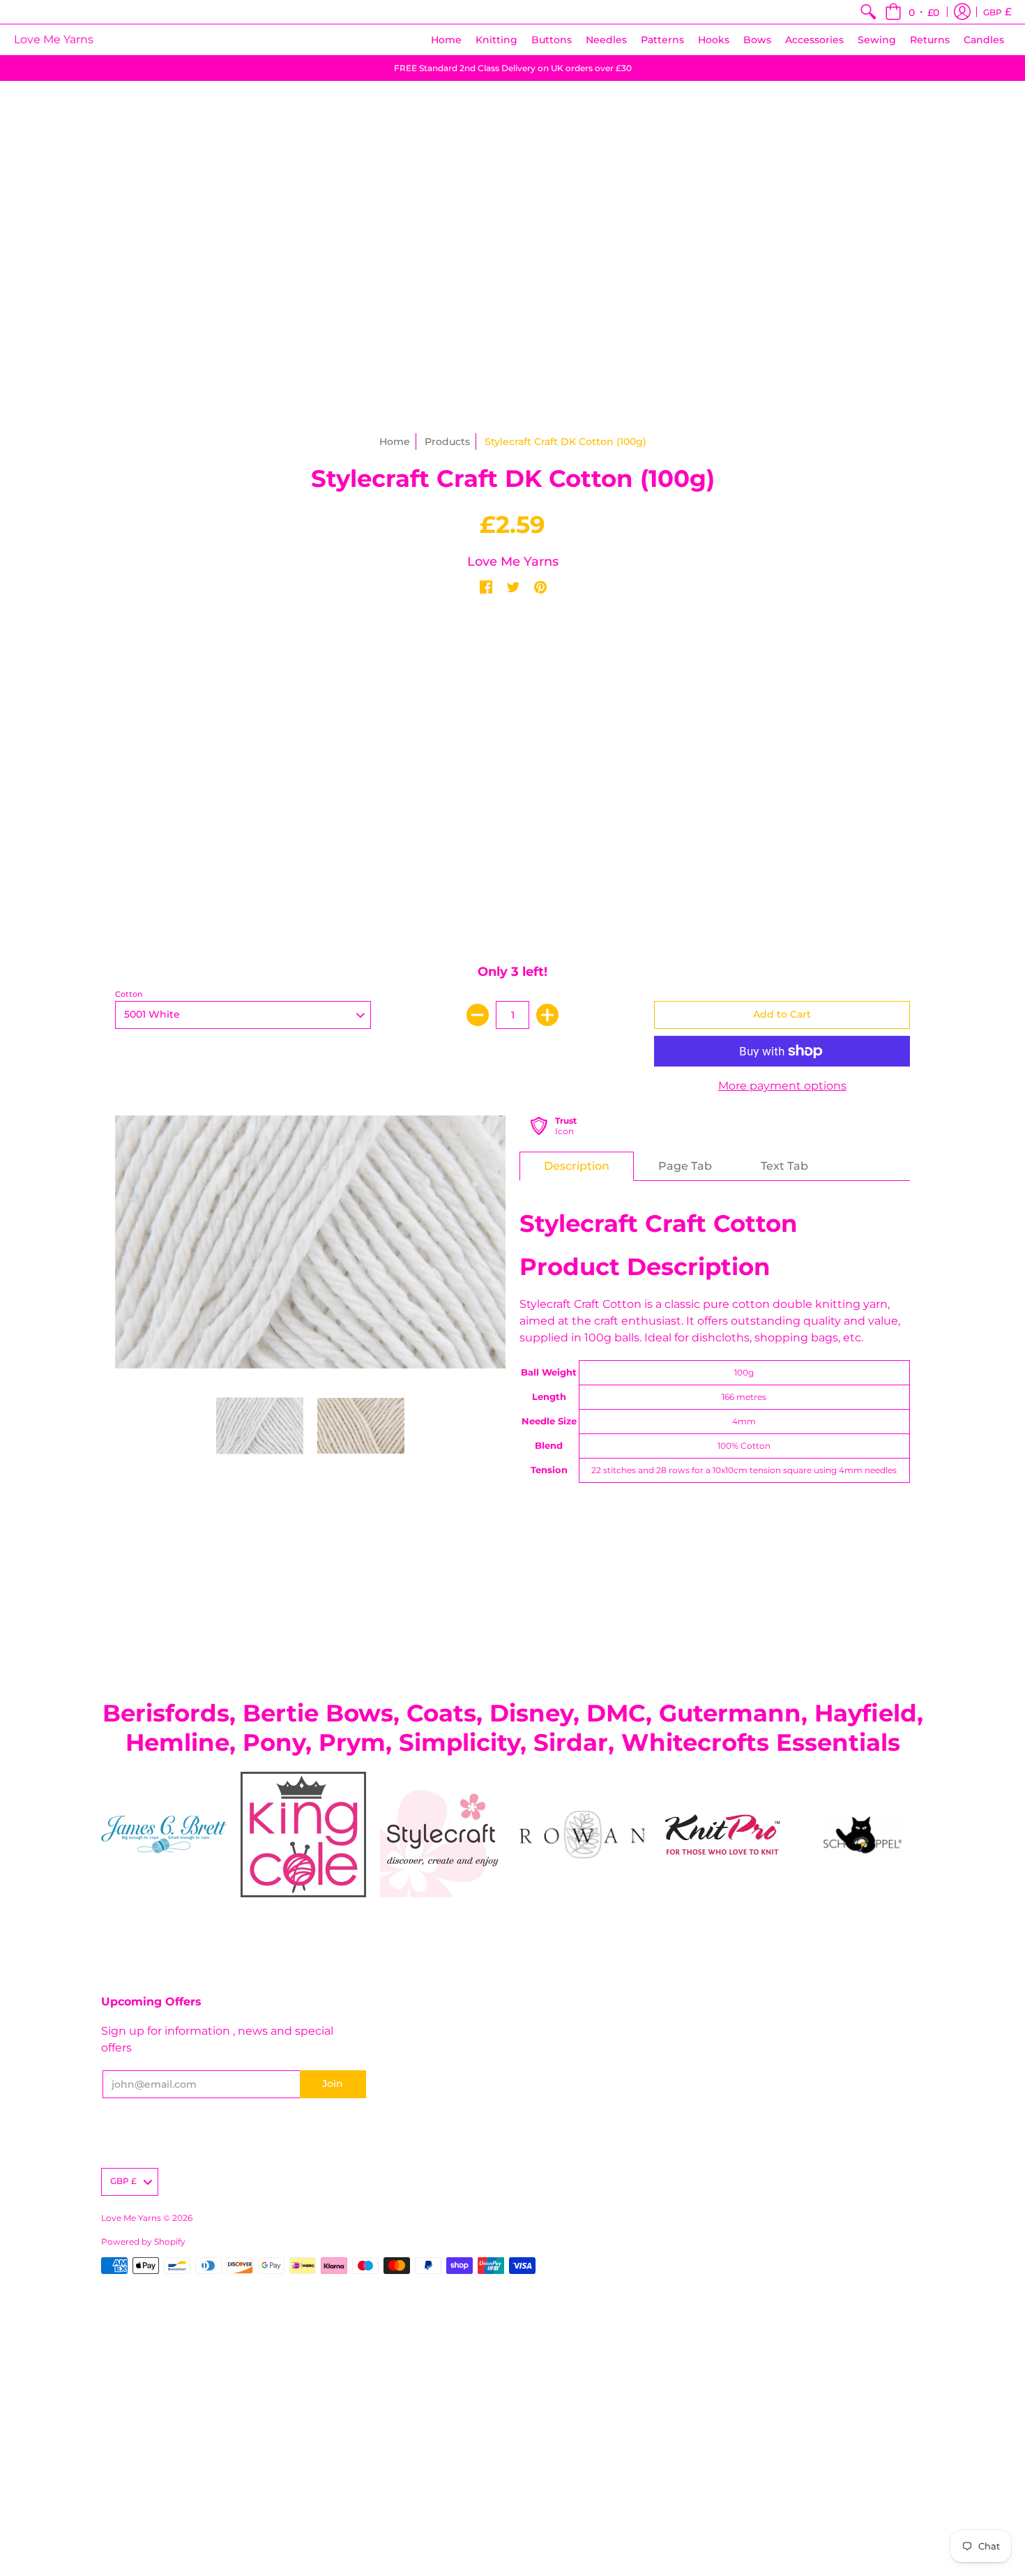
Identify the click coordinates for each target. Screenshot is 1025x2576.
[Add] (547, 1015)
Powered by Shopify (143, 2242)
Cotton (129, 994)
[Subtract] (478, 1015)
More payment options (782, 1086)
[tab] (577, 1166)
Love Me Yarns (54, 39)
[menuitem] (868, 12)
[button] (912, 12)
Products (447, 442)
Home (395, 442)
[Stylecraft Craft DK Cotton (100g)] (260, 1426)
